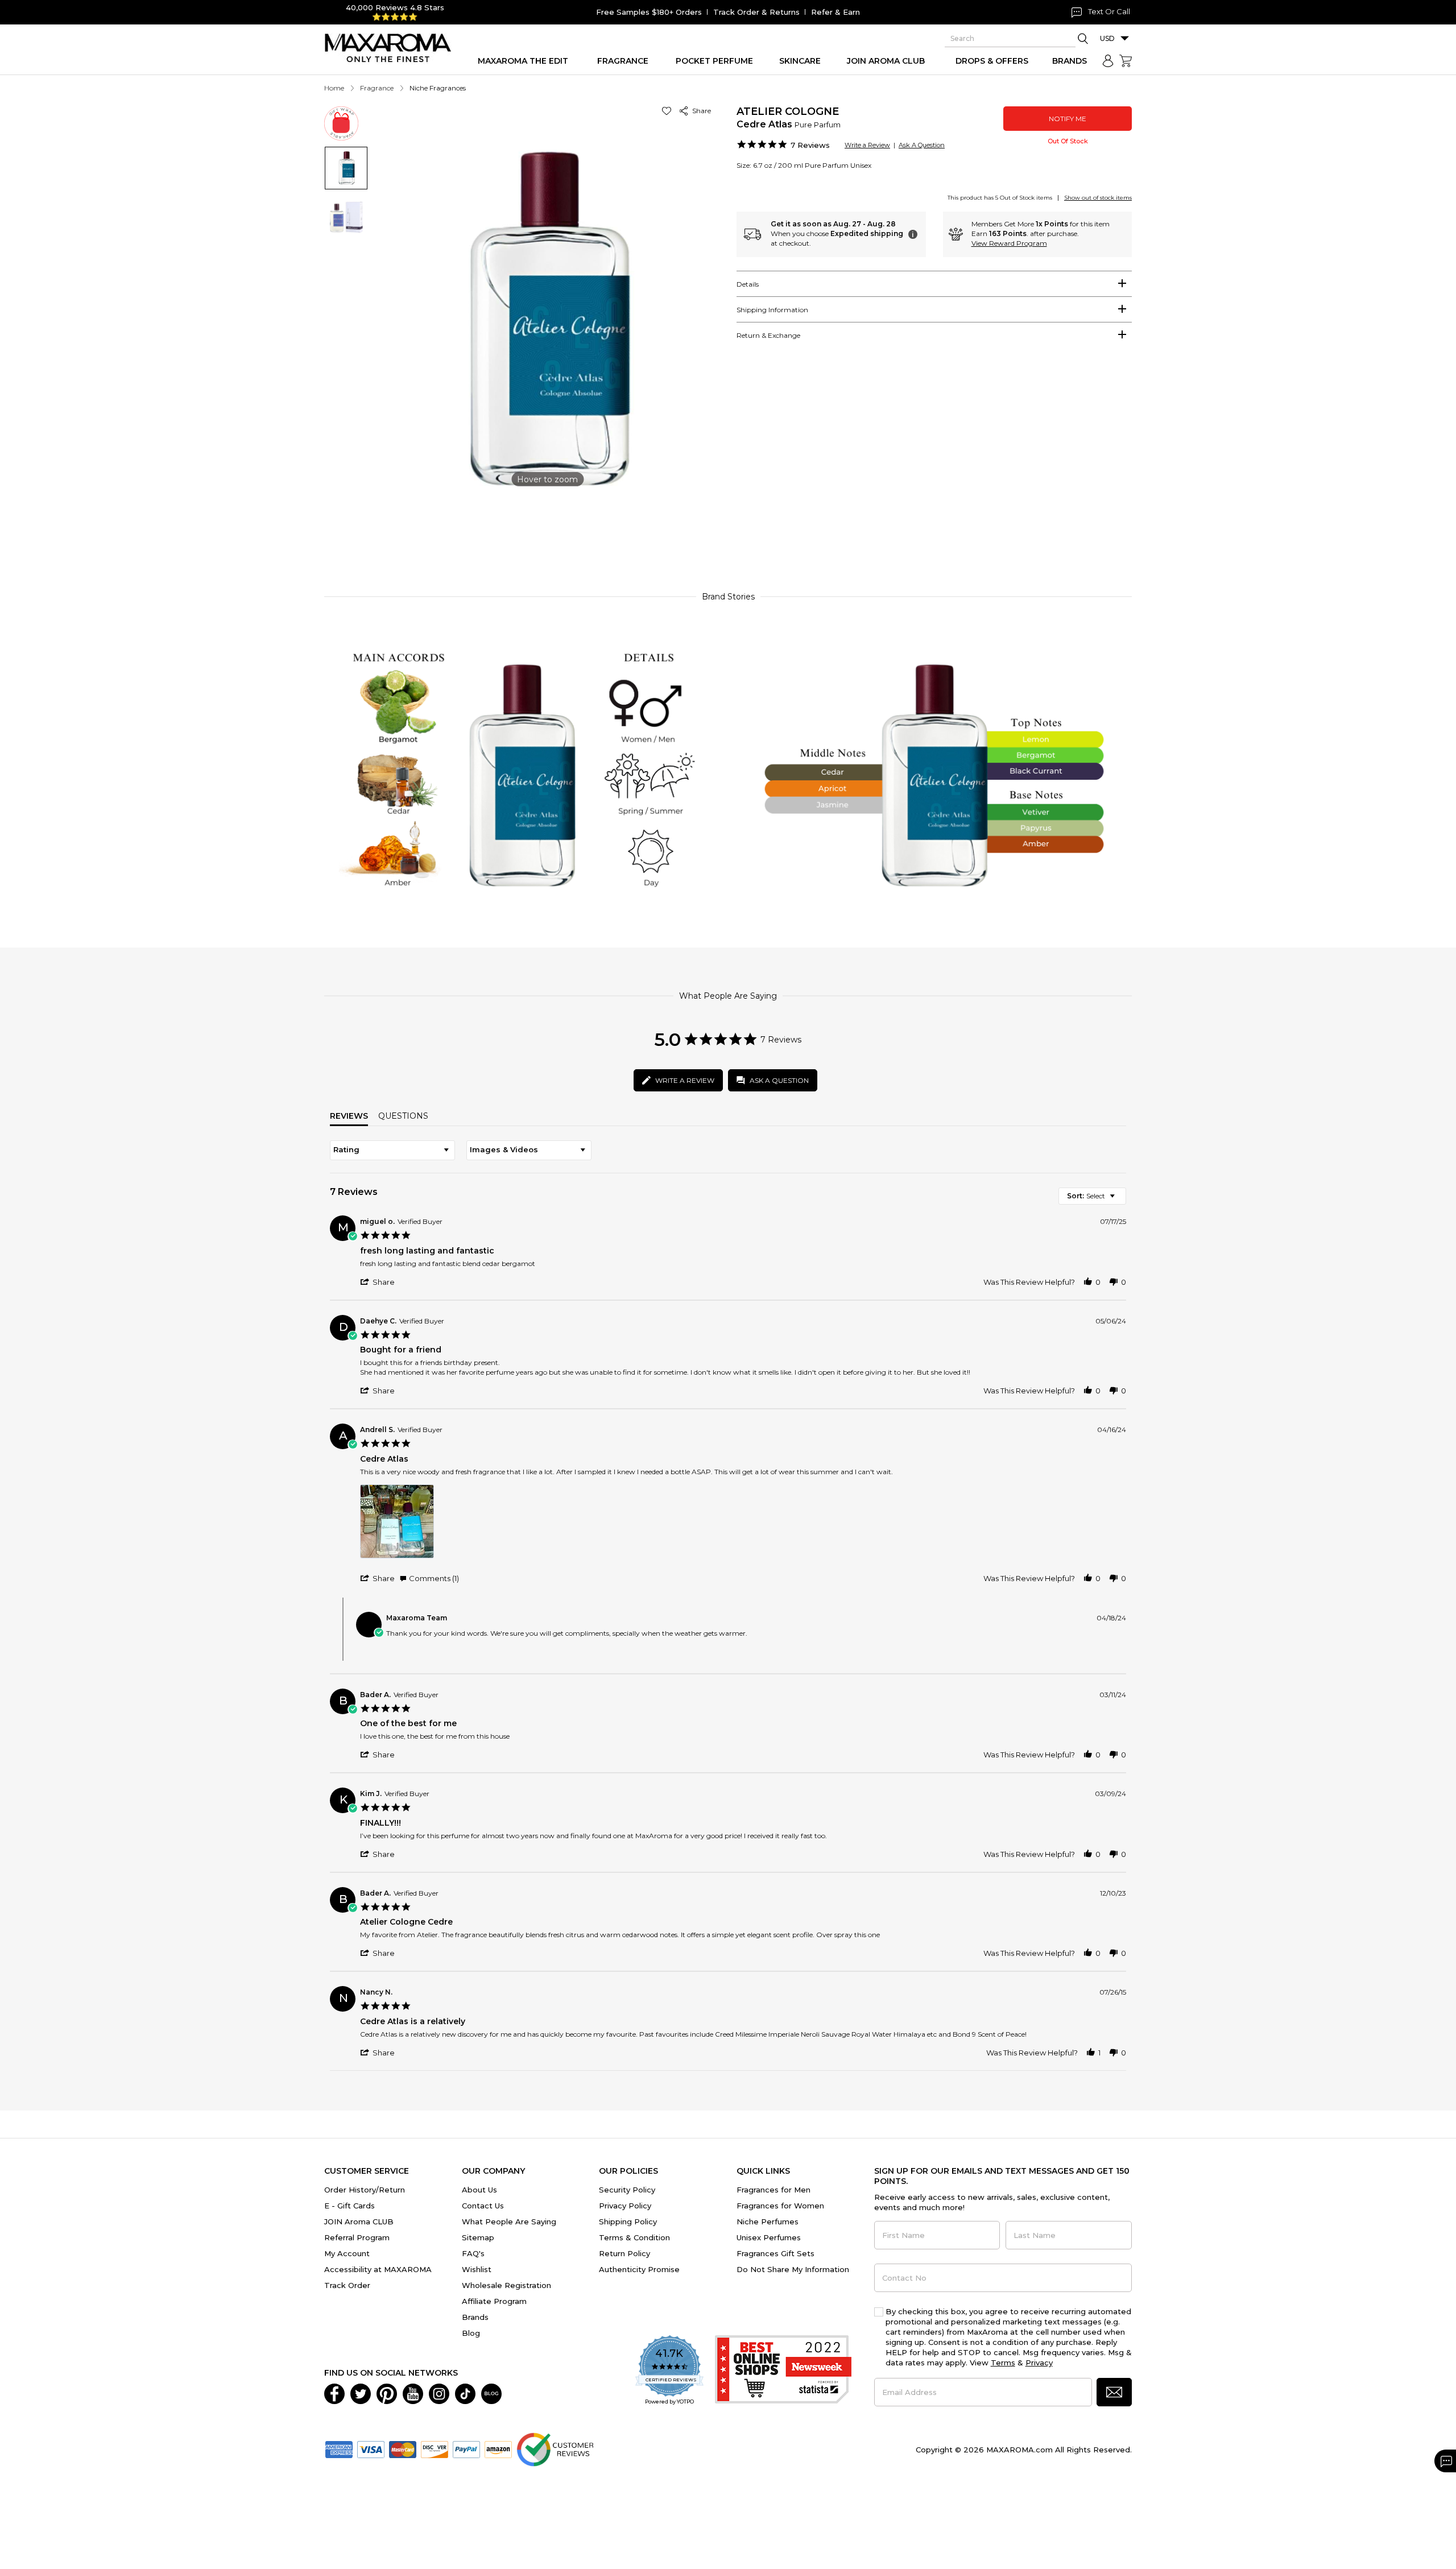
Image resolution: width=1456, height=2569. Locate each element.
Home (334, 88)
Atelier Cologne (788, 111)
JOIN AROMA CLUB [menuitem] (886, 61)
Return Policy (624, 2253)
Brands (475, 2317)
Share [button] (700, 111)
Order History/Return (365, 2190)
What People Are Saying (509, 2221)
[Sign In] (1108, 61)
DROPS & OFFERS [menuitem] (992, 61)
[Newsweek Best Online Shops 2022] (783, 2371)
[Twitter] (361, 2393)
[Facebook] (334, 2393)
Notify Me (1068, 119)
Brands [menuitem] (1070, 61)
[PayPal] (466, 2448)
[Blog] (491, 2393)
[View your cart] (1126, 61)
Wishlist (477, 2269)
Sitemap (478, 2237)
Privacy (1039, 2363)
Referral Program (357, 2237)
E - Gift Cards (349, 2206)
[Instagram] (439, 2393)
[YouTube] (413, 2393)
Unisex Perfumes (769, 2237)
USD (1107, 38)
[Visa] (371, 2448)
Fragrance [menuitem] (623, 61)
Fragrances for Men (773, 2190)
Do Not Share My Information (793, 2269)
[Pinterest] (387, 2393)
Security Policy (627, 2190)
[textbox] (1120, 1200)
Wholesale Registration (506, 2285)
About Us (479, 2190)
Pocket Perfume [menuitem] (714, 61)
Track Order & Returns (756, 12)
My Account (347, 2253)
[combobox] (392, 1150)
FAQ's (473, 2253)
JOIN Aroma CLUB (359, 2221)
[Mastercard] (403, 2448)
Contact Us (483, 2206)
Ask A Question (922, 145)
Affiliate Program (494, 2301)
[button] (669, 111)
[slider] (728, 531)
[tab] (934, 284)
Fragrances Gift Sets (775, 2253)
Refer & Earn (835, 12)
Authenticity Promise (639, 2269)
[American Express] (339, 2448)
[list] (743, 1525)
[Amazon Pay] (498, 2448)
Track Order (347, 2285)
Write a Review (867, 145)
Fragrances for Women (780, 2206)
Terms (1003, 2363)
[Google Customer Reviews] (555, 2448)
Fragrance (377, 88)
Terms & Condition (634, 2237)
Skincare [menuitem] (800, 61)
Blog (471, 2333)
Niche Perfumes (768, 2221)
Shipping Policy (628, 2221)
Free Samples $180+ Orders (649, 12)
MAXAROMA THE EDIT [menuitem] (523, 61)
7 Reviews (810, 145)
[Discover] (435, 2448)
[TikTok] (465, 2393)
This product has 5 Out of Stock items (1000, 198)
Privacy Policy (625, 2206)
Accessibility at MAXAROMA (378, 2269)
